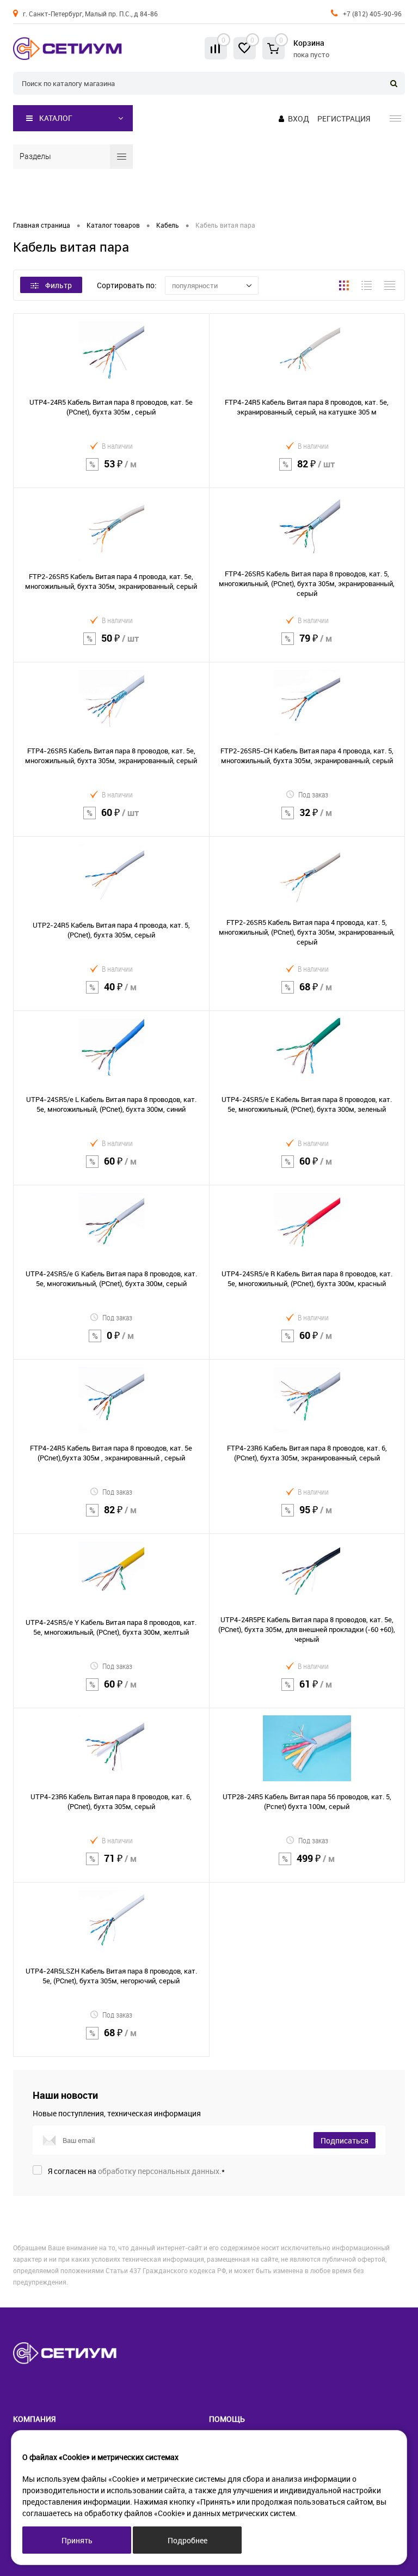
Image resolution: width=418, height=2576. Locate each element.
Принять (77, 2540)
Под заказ (313, 794)
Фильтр (59, 285)
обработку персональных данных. (160, 2171)
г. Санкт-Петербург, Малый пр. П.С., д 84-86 (90, 14)
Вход (299, 118)
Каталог (56, 118)
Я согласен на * (136, 2171)
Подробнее (188, 2540)
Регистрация (344, 118)
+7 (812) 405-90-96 (372, 14)
